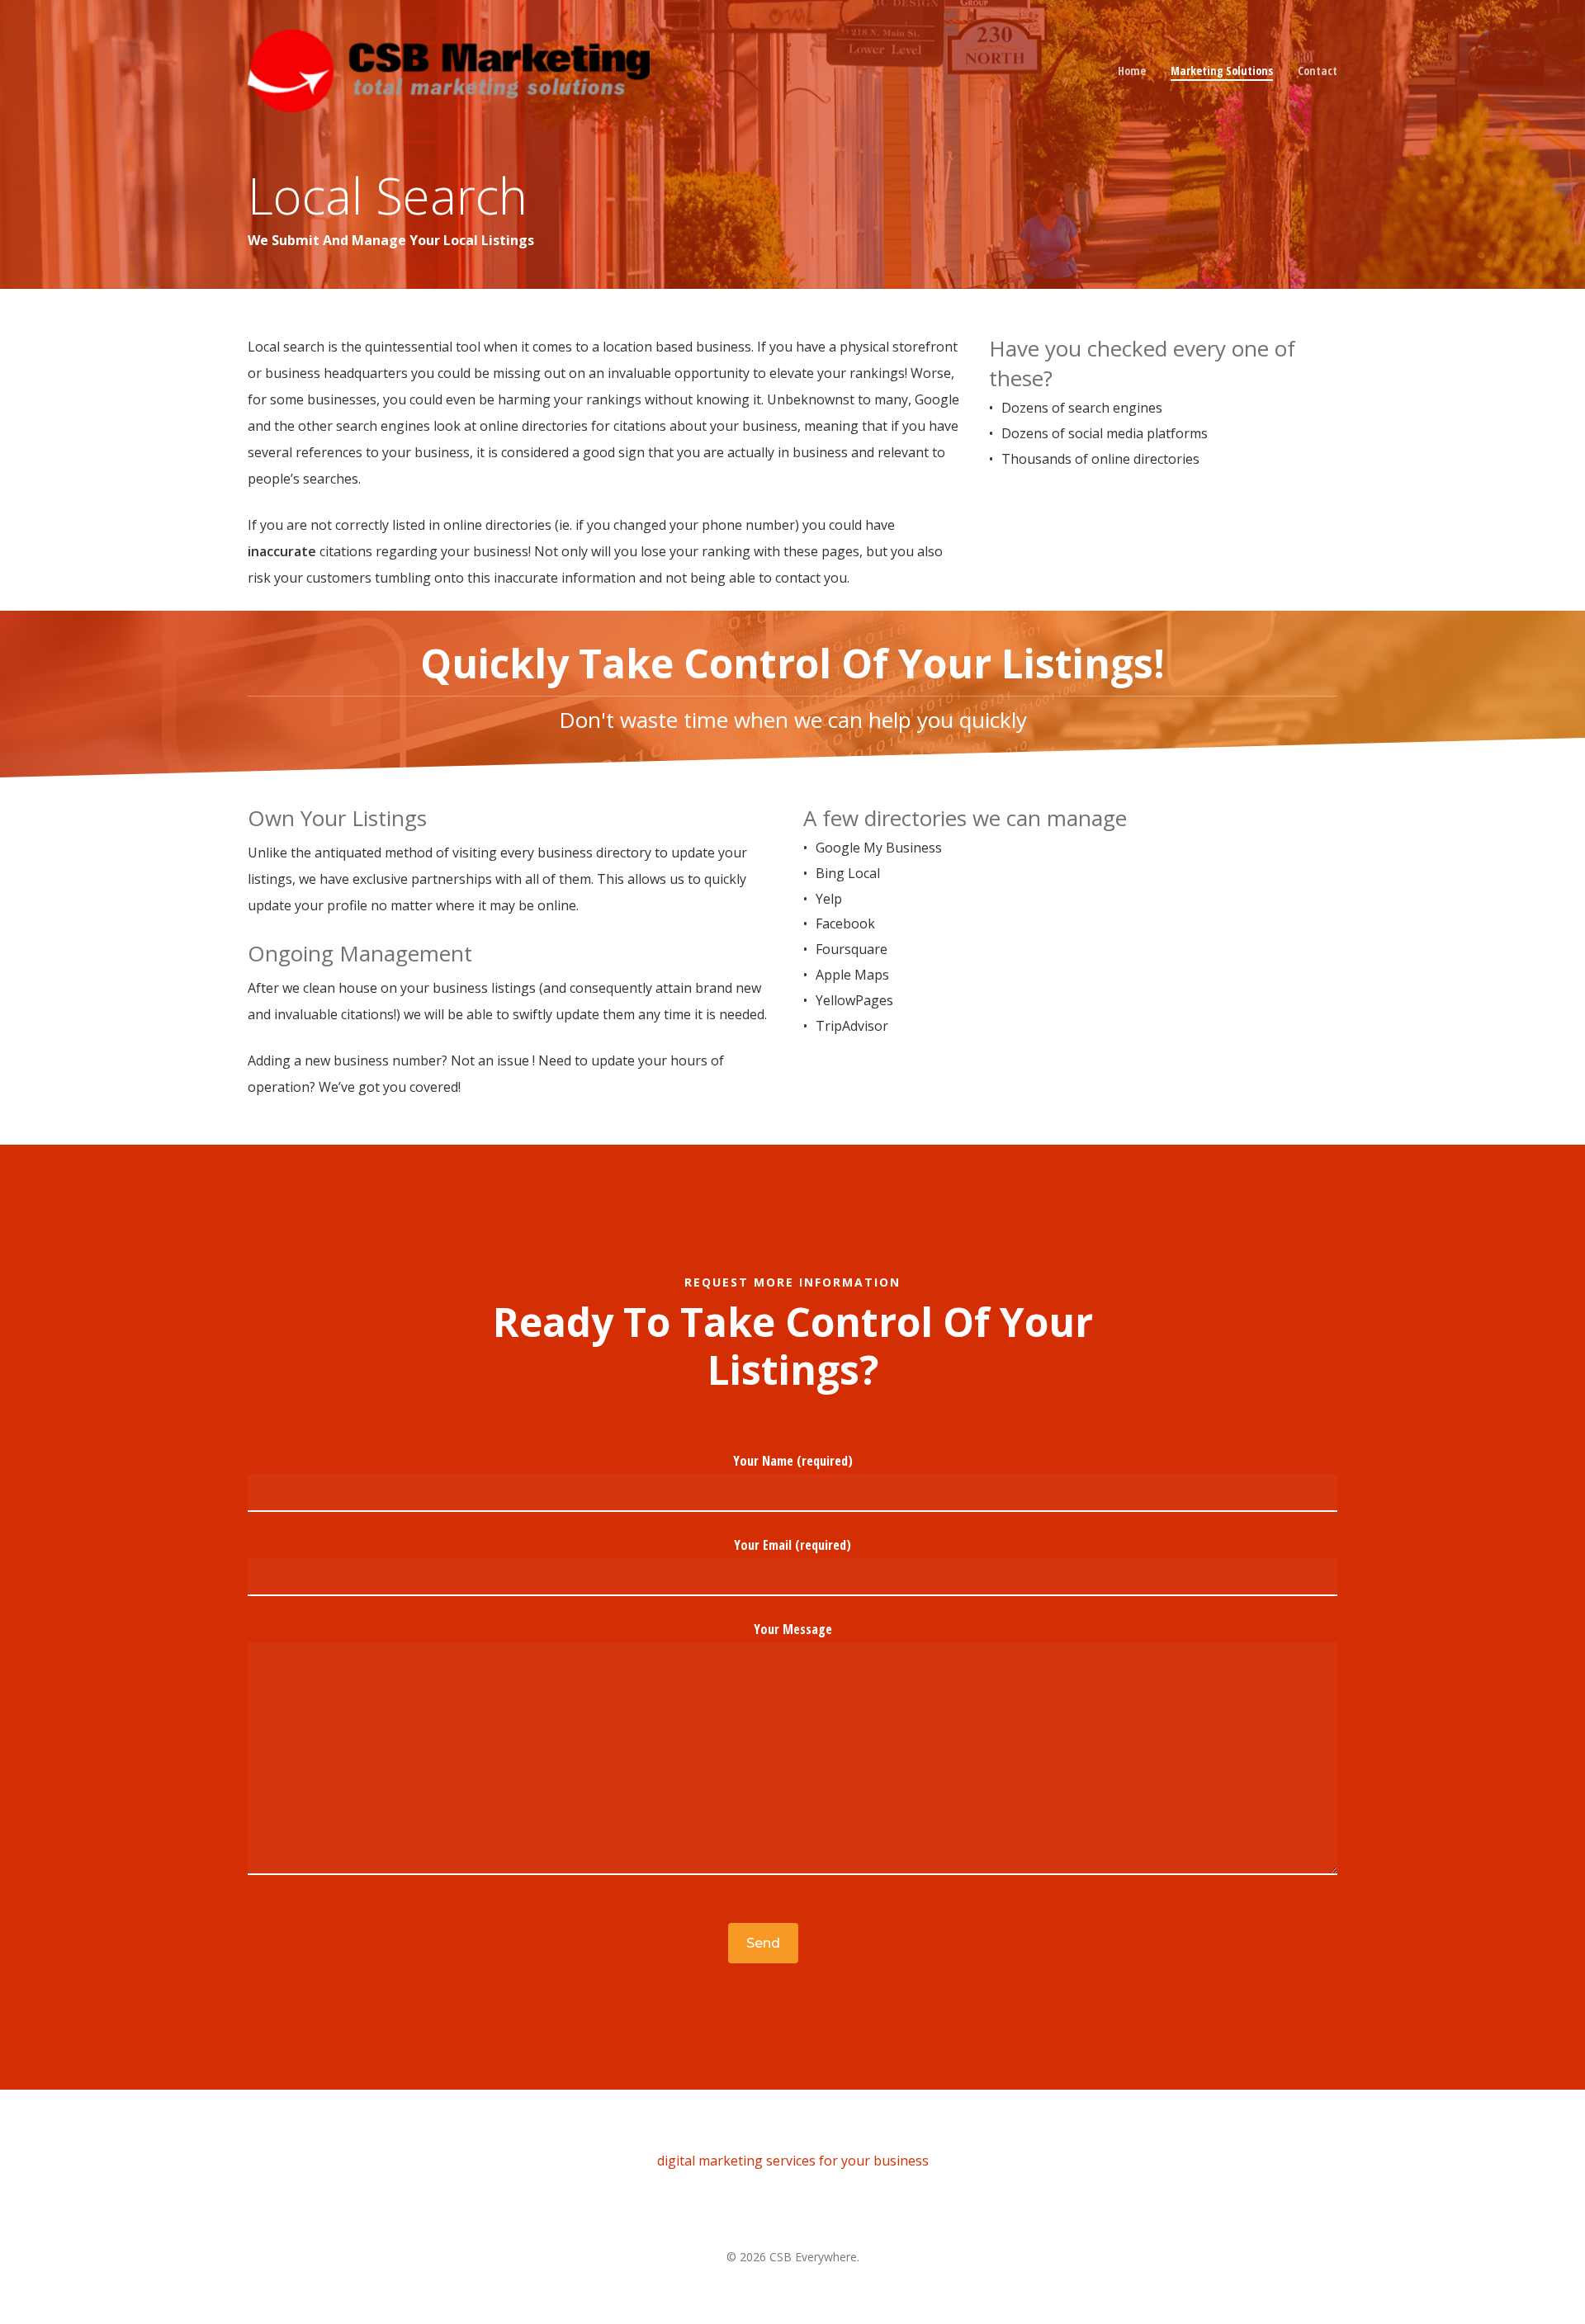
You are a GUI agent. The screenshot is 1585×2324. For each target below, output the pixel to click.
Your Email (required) (792, 1545)
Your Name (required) (793, 1461)
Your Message (793, 1629)
